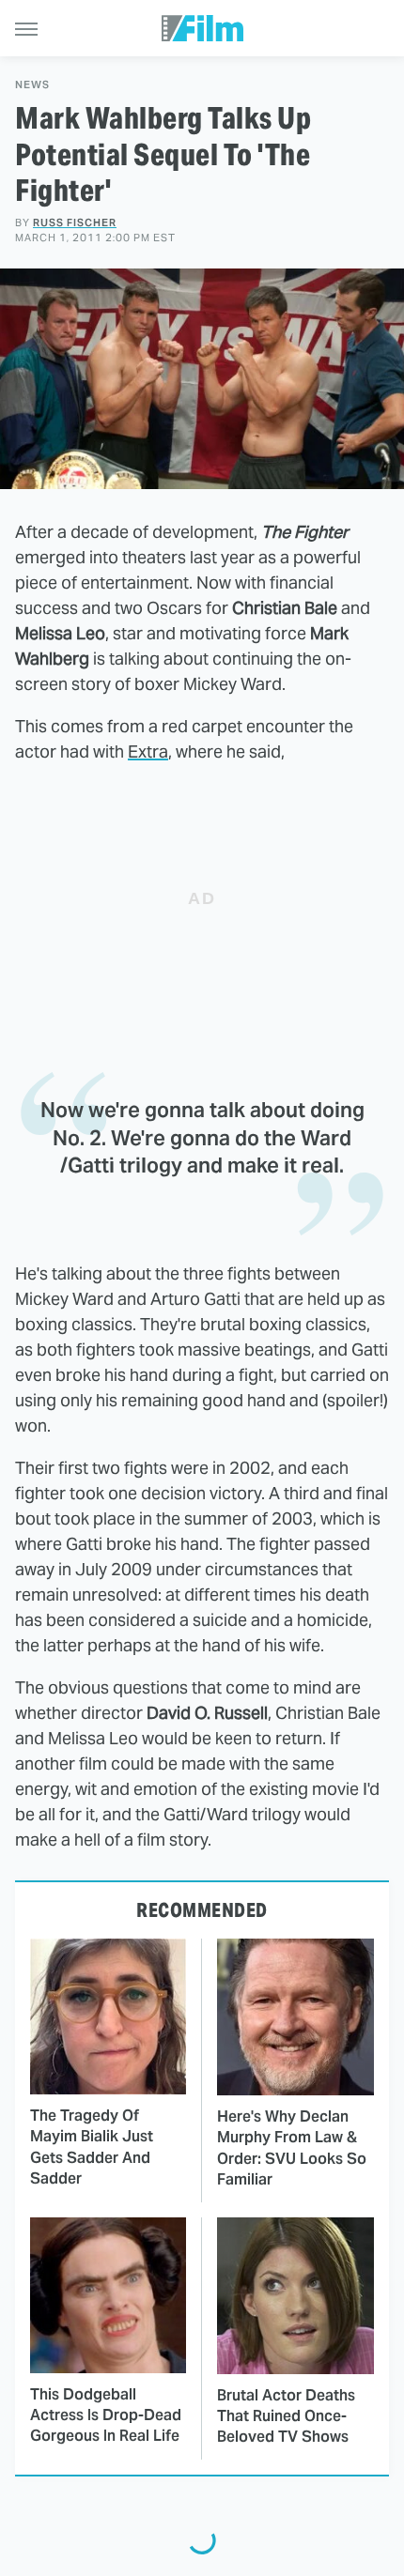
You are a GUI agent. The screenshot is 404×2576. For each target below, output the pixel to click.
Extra (148, 751)
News (32, 85)
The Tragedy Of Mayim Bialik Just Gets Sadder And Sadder (92, 2147)
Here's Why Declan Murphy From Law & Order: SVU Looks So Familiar (292, 2148)
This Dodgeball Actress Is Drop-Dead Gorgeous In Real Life (106, 2415)
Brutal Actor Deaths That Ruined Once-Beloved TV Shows (286, 2416)
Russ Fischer (75, 222)
